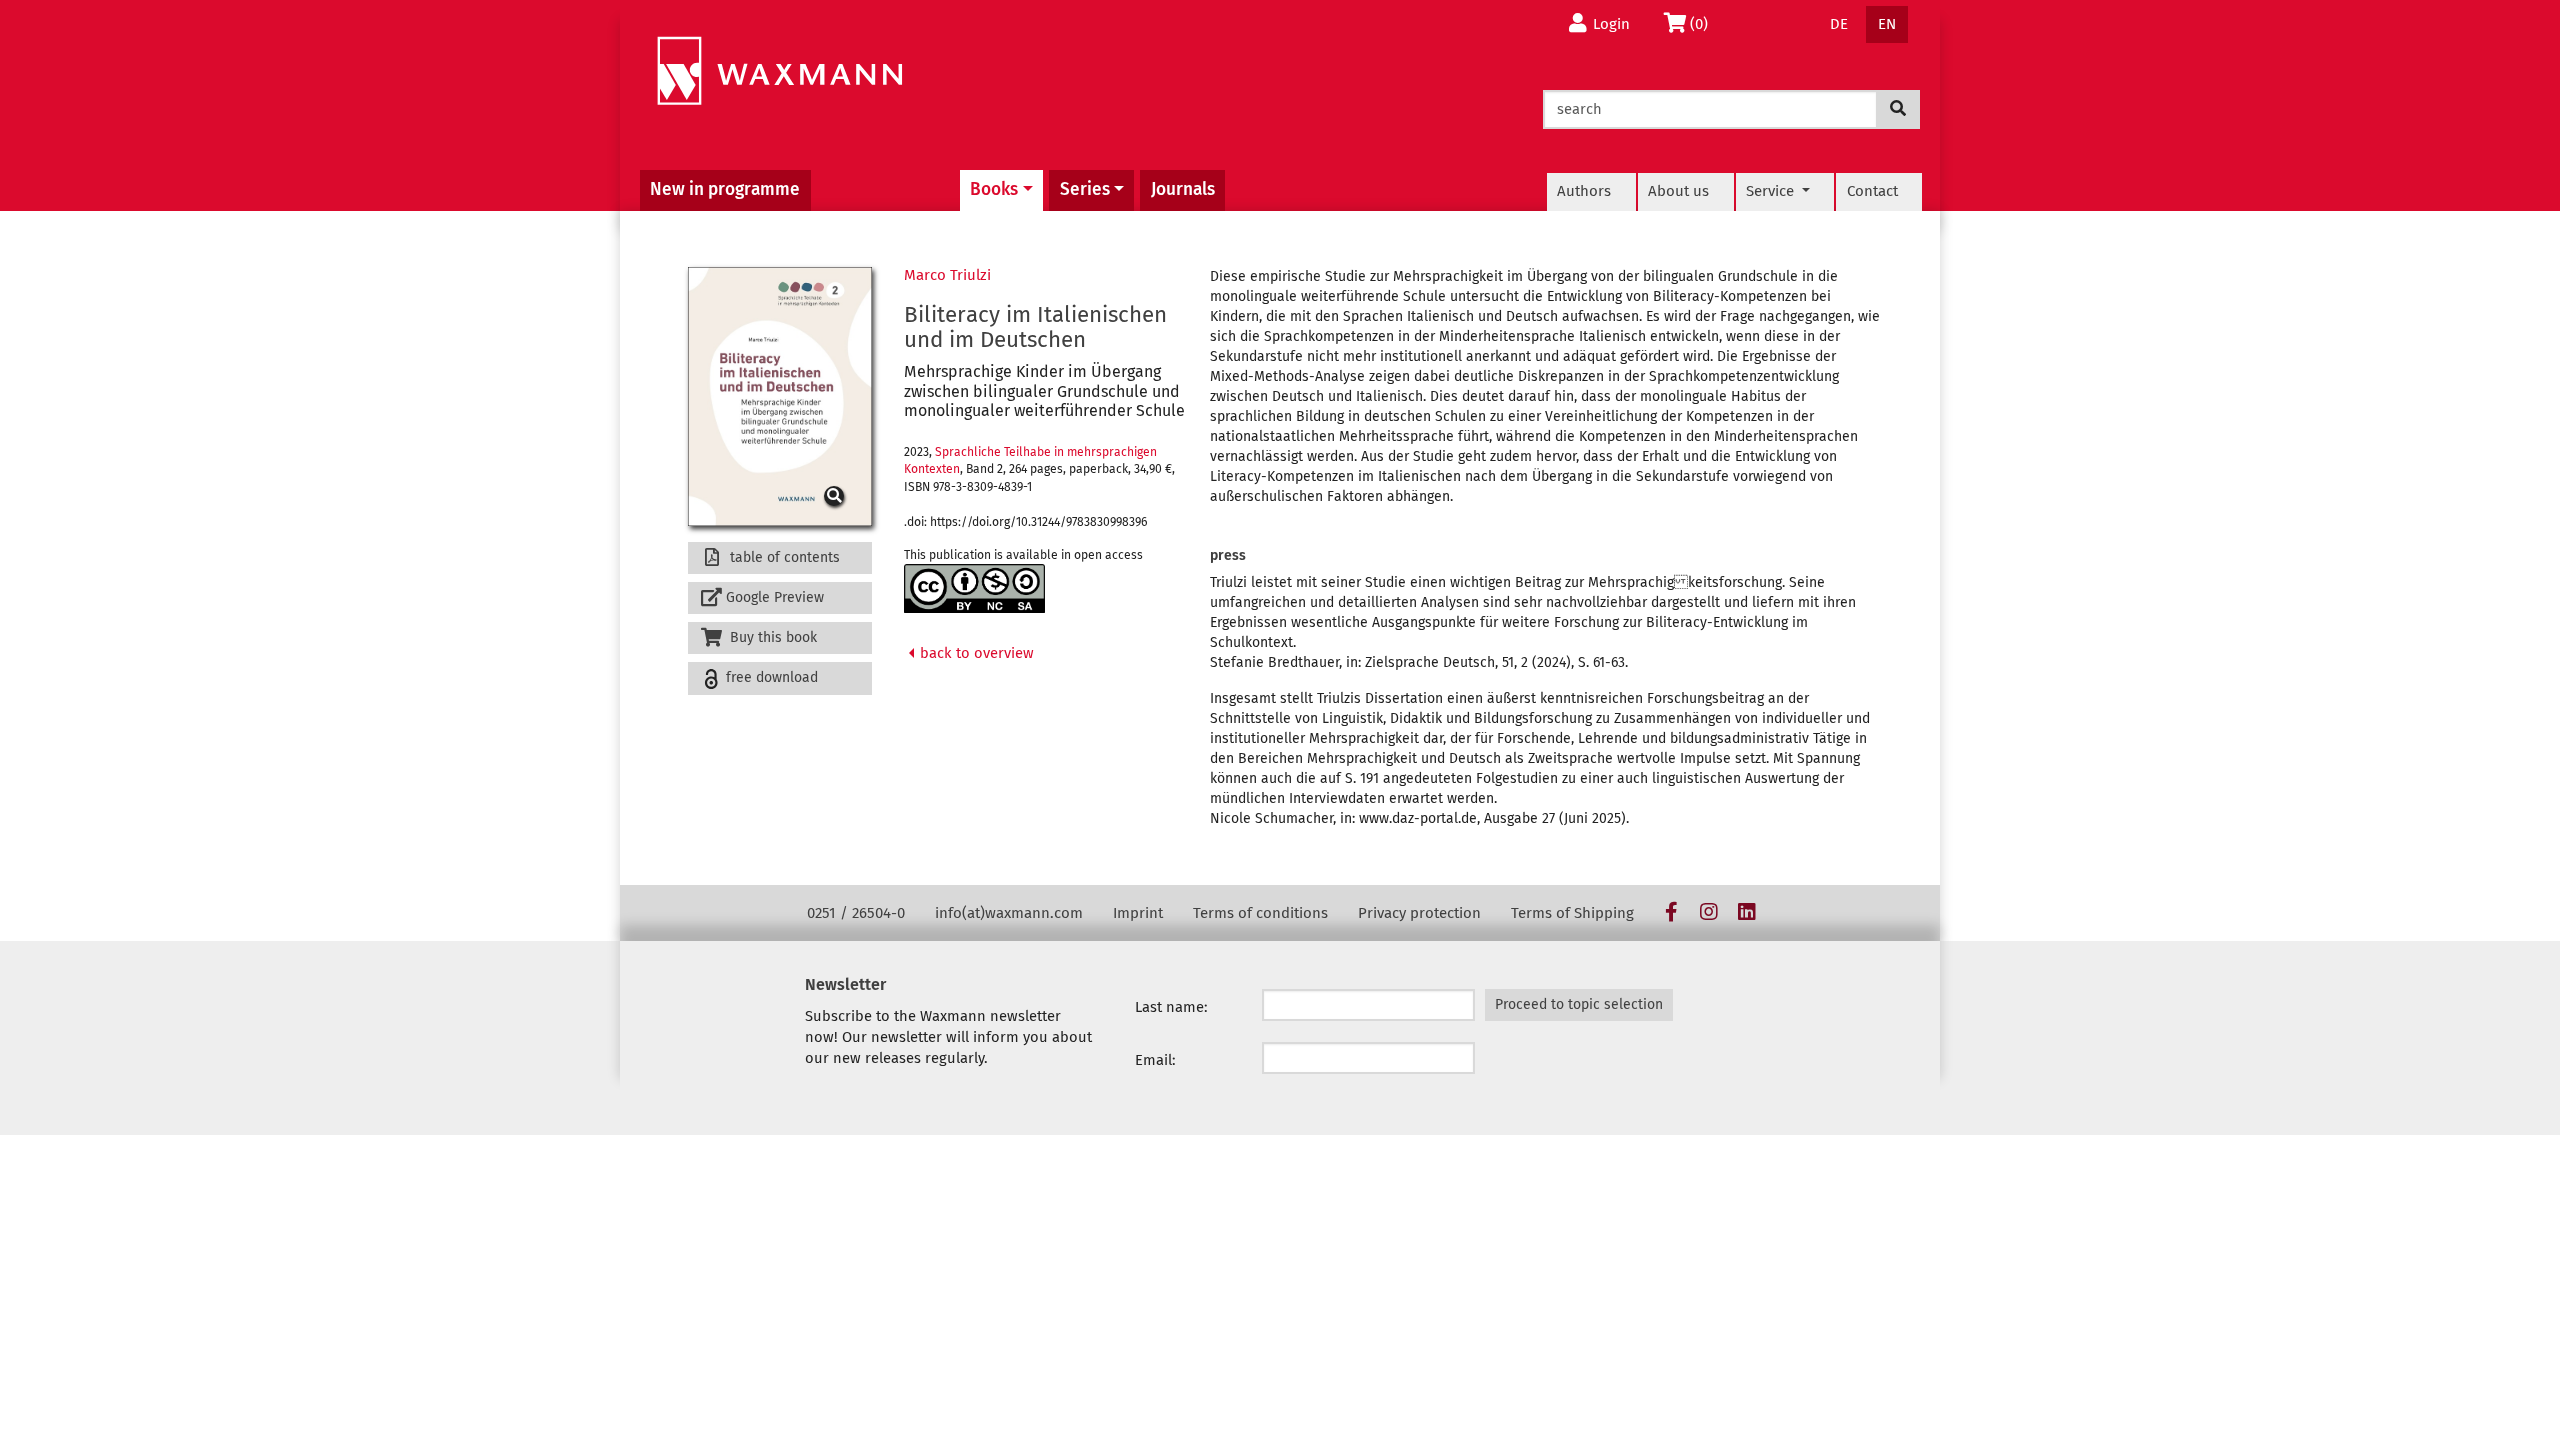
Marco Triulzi (947, 275)
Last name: (1171, 1007)
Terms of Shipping (1572, 913)
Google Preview (775, 597)
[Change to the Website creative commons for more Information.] (974, 588)
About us (1678, 191)
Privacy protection (1419, 913)
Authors (1584, 191)
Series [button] (1085, 189)
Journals (1183, 189)
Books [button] (994, 189)
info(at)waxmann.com (1009, 913)
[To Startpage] (779, 71)
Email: (1155, 1060)
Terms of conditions (1260, 913)
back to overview (975, 653)
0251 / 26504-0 (856, 913)
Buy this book (771, 637)
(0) (1704, 23)
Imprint (1138, 913)
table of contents (783, 557)
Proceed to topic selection (1579, 1004)
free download (770, 677)
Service (1772, 191)
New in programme (725, 189)
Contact (1872, 191)
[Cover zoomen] (780, 397)
